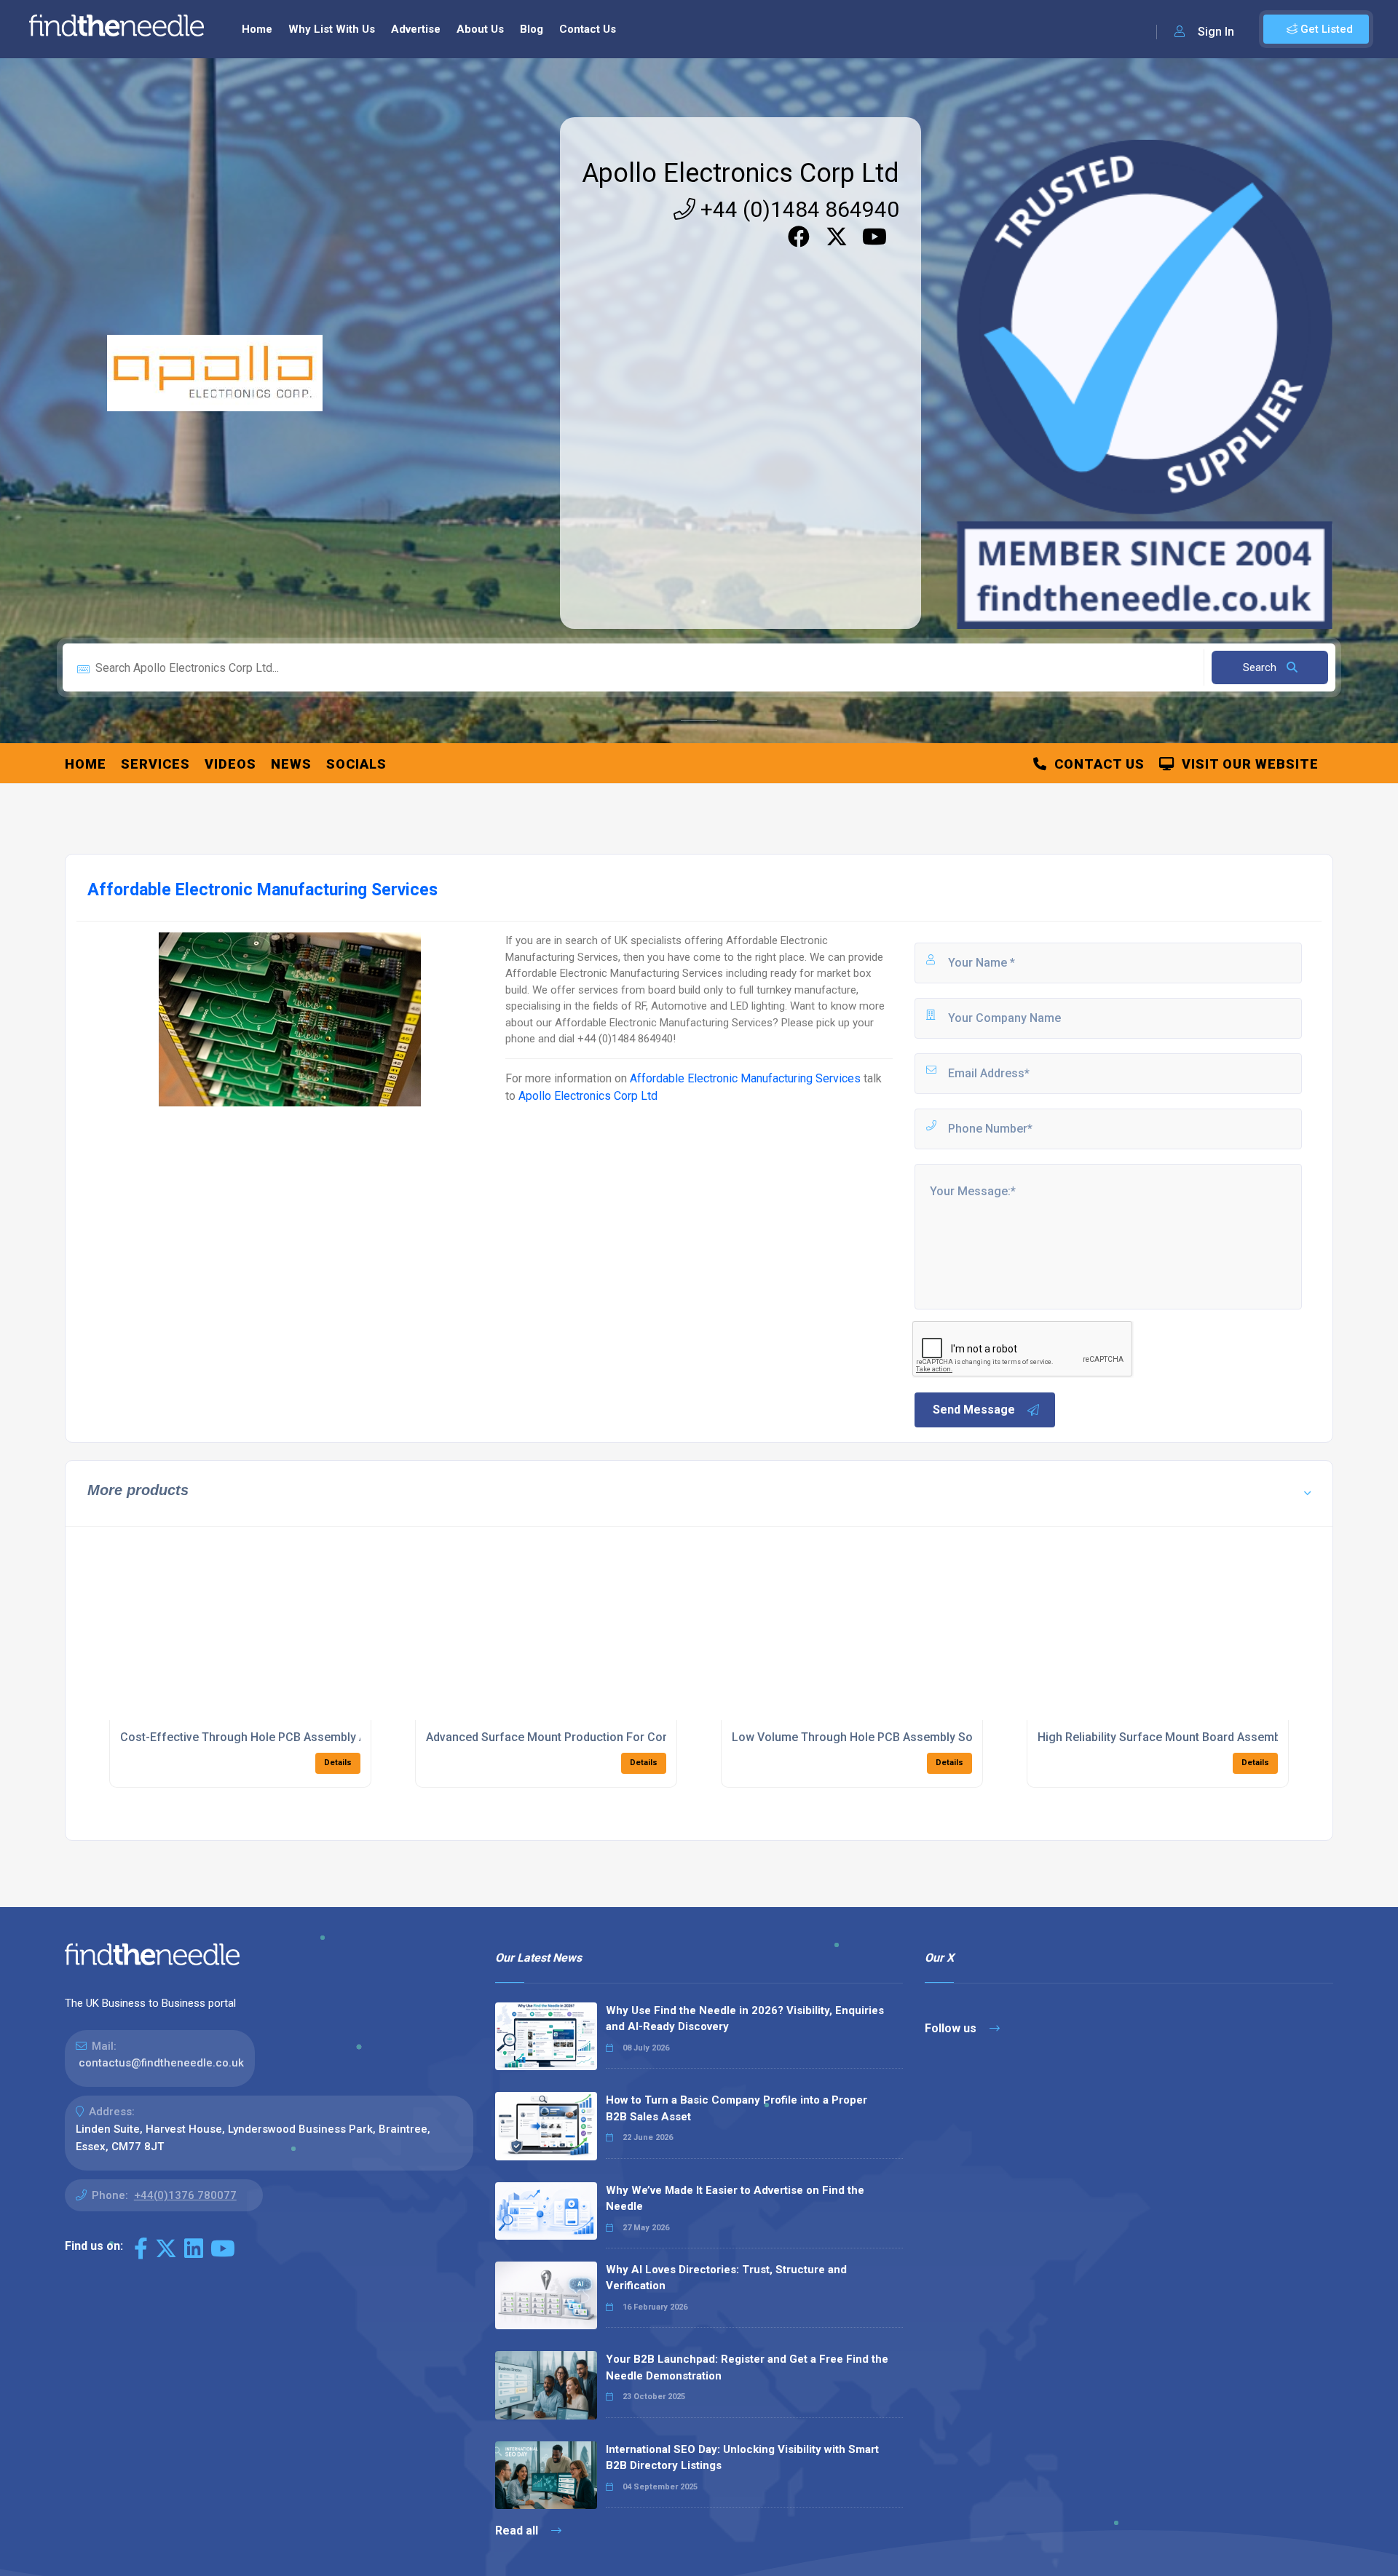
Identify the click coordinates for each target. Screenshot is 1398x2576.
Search (1261, 667)
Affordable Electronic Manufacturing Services (745, 1078)
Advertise (416, 29)
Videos (230, 764)
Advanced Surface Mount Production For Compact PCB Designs (597, 1737)
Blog (532, 29)
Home (257, 29)
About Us (480, 29)
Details (338, 1763)
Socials (356, 764)
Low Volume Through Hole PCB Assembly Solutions (870, 1737)
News (291, 764)
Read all (518, 2531)
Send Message (974, 1410)
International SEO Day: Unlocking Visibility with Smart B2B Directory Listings (742, 2458)
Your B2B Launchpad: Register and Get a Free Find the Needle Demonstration (747, 2367)
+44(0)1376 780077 (185, 2195)
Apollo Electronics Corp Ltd (741, 173)
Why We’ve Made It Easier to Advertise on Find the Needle (735, 2199)
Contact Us (588, 29)
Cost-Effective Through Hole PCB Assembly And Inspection (279, 1737)
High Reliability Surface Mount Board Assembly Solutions (1190, 1737)
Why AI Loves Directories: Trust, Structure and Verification (726, 2278)
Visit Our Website (1247, 764)
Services (155, 764)
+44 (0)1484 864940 (797, 209)
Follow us (952, 2028)
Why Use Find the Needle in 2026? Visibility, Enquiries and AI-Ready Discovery (745, 2019)
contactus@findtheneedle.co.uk (161, 2063)
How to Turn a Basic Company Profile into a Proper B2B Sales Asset (736, 2108)
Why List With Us (332, 29)
